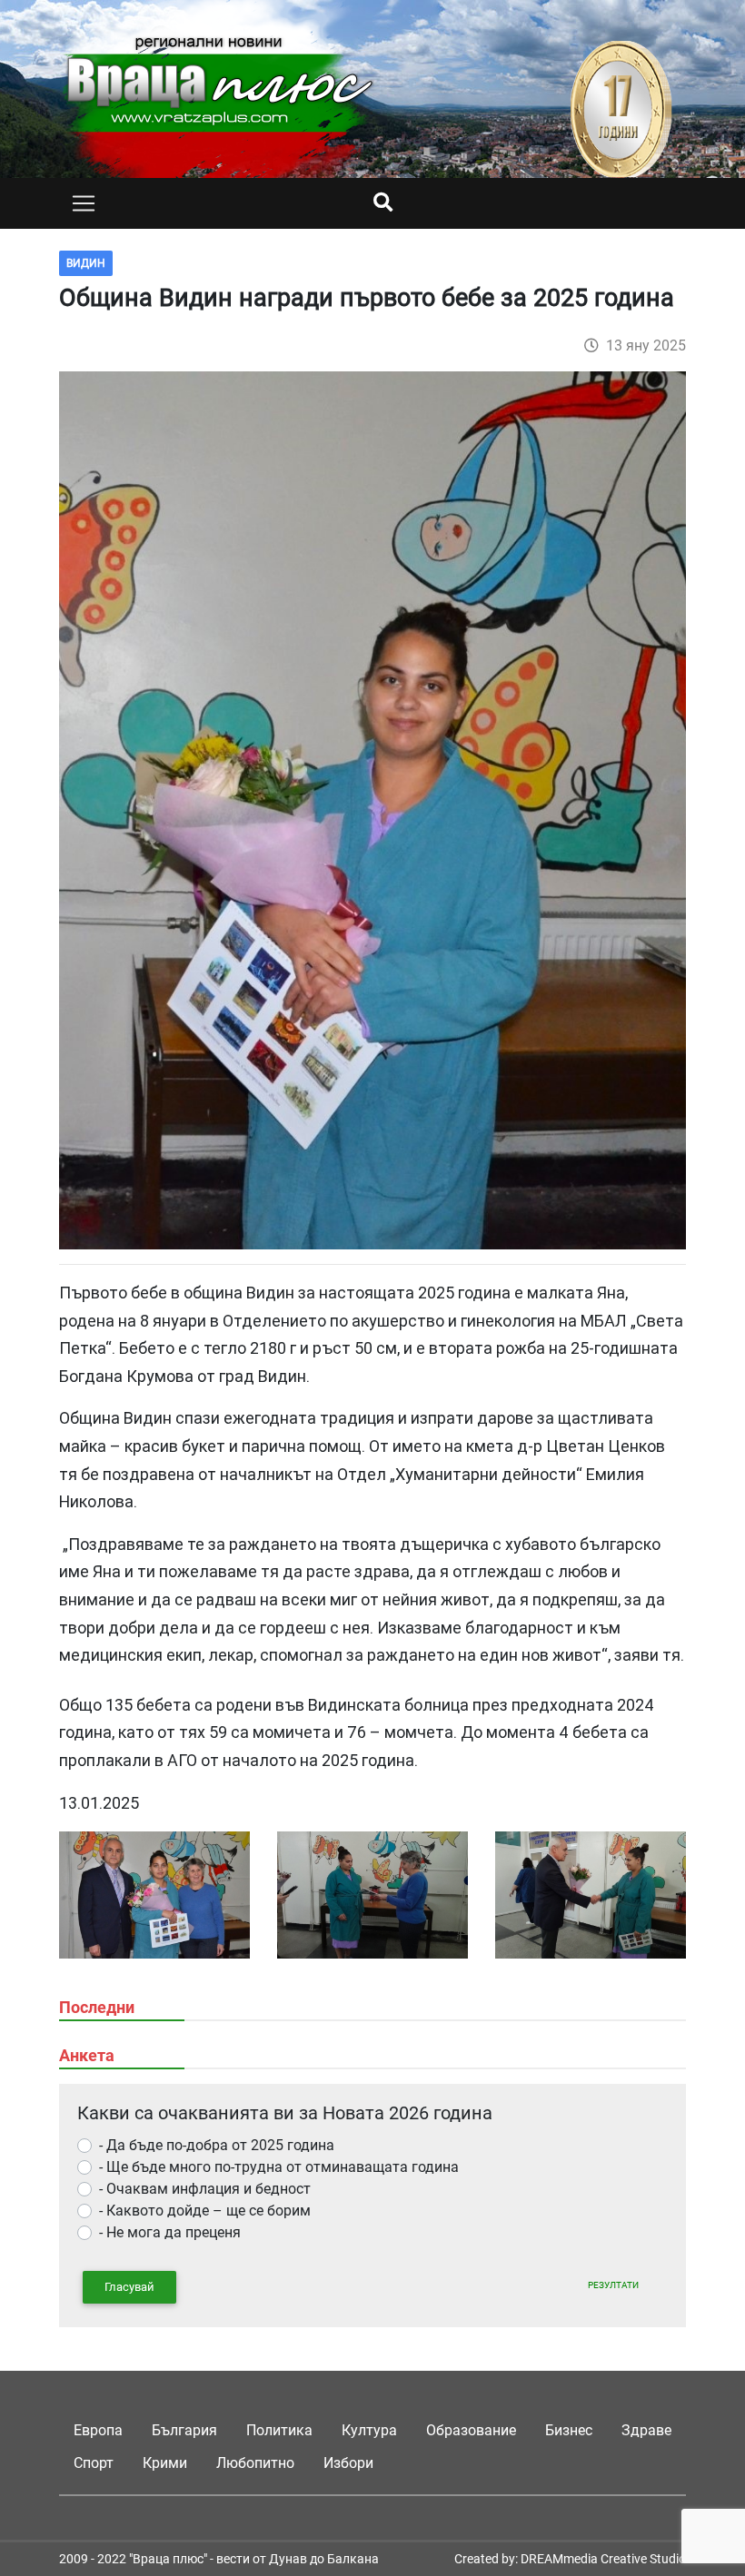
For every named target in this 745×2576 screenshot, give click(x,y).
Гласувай (129, 2287)
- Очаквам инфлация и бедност (205, 2189)
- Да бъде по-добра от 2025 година (217, 2145)
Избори (348, 2463)
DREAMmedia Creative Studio (603, 2559)
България (184, 2430)
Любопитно (255, 2463)
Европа (98, 2430)
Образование (471, 2430)
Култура (369, 2430)
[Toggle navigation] (84, 203)
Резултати (613, 2285)
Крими (165, 2463)
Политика (279, 2430)
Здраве (646, 2430)
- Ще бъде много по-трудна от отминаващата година (279, 2167)
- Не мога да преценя (170, 2232)
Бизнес (569, 2430)
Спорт (94, 2463)
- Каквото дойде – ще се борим (205, 2211)
